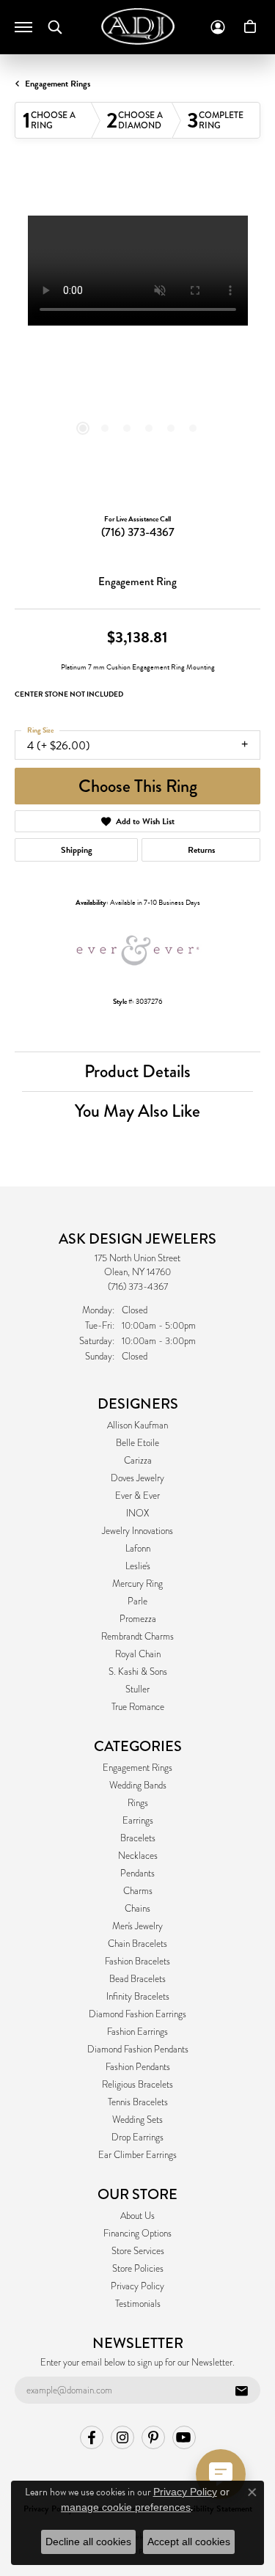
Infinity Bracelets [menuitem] (138, 1997)
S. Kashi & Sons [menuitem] (138, 1672)
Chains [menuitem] (137, 1909)
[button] (55, 27)
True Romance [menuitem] (138, 1707)
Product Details (137, 1071)
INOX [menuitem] (137, 1513)
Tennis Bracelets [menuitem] (138, 2102)
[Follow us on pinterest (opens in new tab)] (153, 2437)
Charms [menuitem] (138, 1891)
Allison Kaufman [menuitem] (137, 1425)
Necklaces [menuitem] (138, 1856)
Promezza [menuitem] (138, 1619)
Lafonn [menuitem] (138, 1549)
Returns (201, 850)
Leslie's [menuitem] (138, 1566)
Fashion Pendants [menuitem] (138, 2067)
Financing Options (137, 2234)
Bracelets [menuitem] (138, 1838)
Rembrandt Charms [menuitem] (137, 1637)
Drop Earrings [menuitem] (137, 2138)
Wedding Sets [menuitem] (137, 2120)
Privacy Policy (137, 2286)
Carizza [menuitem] (138, 1461)
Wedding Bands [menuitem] (138, 1786)
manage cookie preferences (126, 2507)
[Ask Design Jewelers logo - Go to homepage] (138, 26)
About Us (137, 2216)
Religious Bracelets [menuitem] (137, 2085)
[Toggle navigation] (23, 27)
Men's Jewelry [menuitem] (137, 1926)
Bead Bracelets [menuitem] (137, 1979)
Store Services (138, 2251)
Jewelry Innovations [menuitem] (137, 1531)
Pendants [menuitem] (137, 1874)
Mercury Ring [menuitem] (137, 1584)
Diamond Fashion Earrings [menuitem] (137, 2014)
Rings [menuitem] (138, 1803)
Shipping (77, 850)
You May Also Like (137, 1111)
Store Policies (138, 2269)
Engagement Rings (58, 84)
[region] (137, 338)
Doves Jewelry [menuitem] (137, 1478)
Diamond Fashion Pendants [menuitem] (138, 2050)
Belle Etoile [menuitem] (137, 1443)
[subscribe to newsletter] (241, 2390)
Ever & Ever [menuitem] (137, 1496)
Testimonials (138, 2304)
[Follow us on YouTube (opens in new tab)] (184, 2437)
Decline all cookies (88, 2542)
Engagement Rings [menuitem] (137, 1768)
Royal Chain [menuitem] (138, 1654)
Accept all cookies (189, 2542)
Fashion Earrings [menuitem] (137, 2032)
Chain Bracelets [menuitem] (137, 1944)
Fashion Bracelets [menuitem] (137, 1962)
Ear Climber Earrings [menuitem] (137, 2155)
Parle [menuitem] (137, 1601)
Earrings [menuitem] (138, 1821)
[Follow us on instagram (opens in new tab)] (122, 2437)
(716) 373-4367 (138, 532)
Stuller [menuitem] (137, 1689)
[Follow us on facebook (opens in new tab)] (92, 2437)
